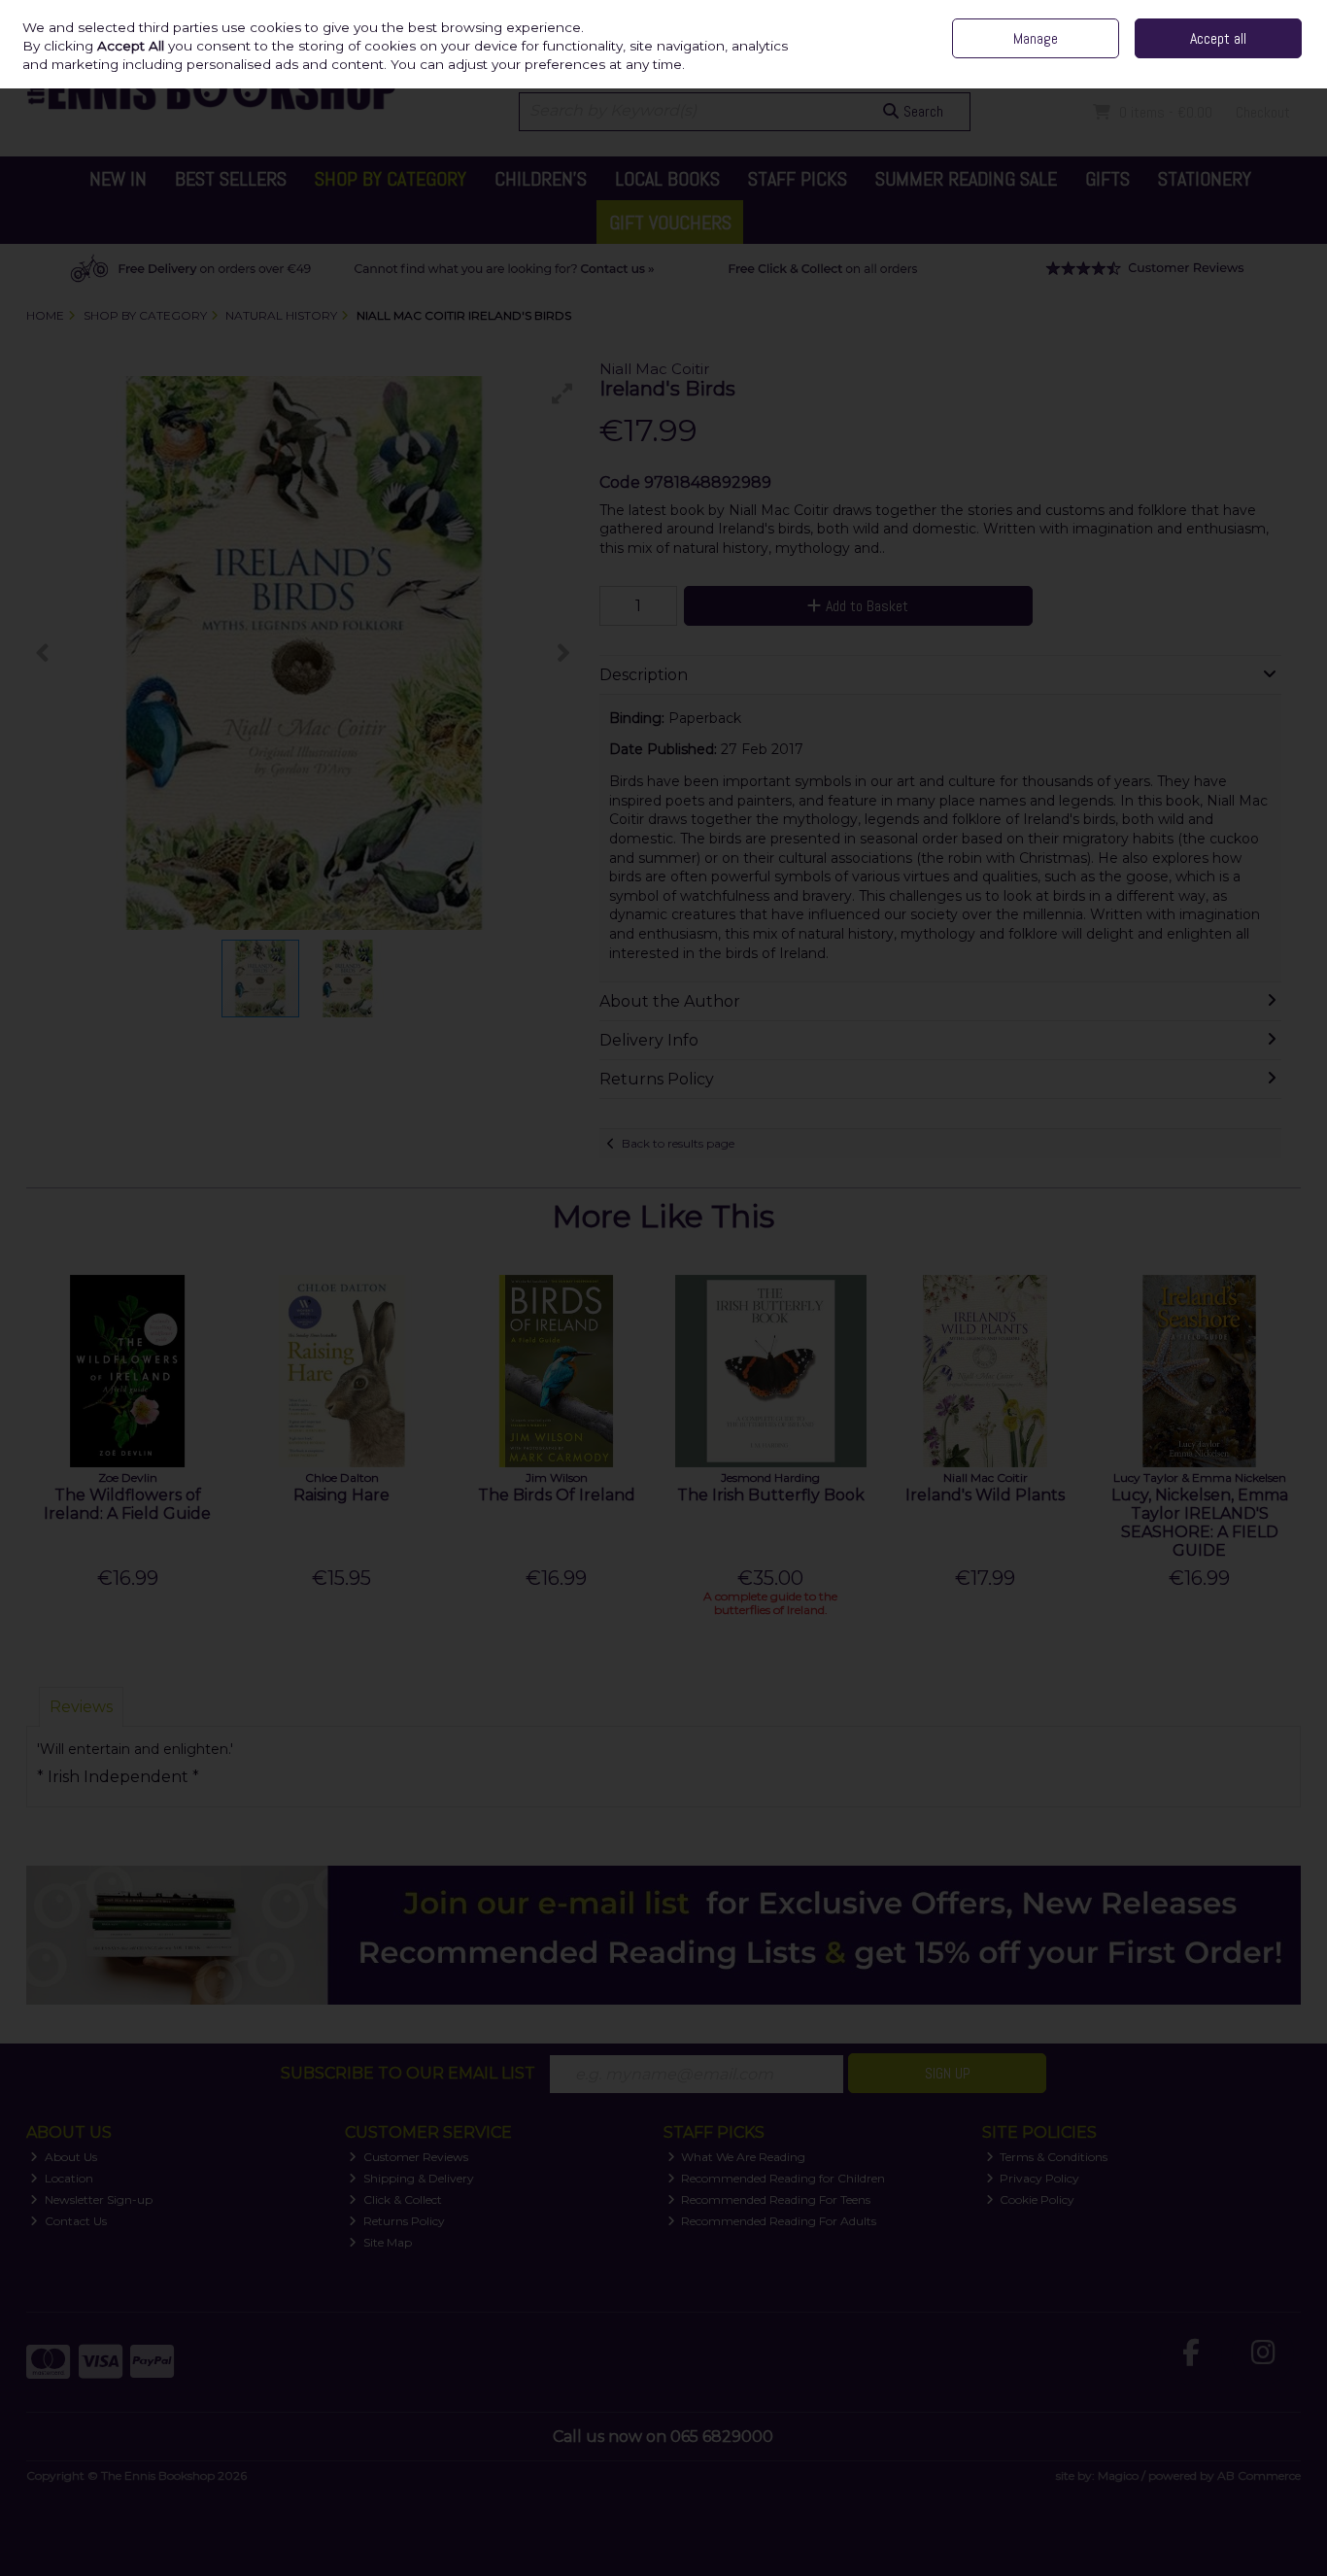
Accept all (1218, 38)
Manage (1036, 38)
